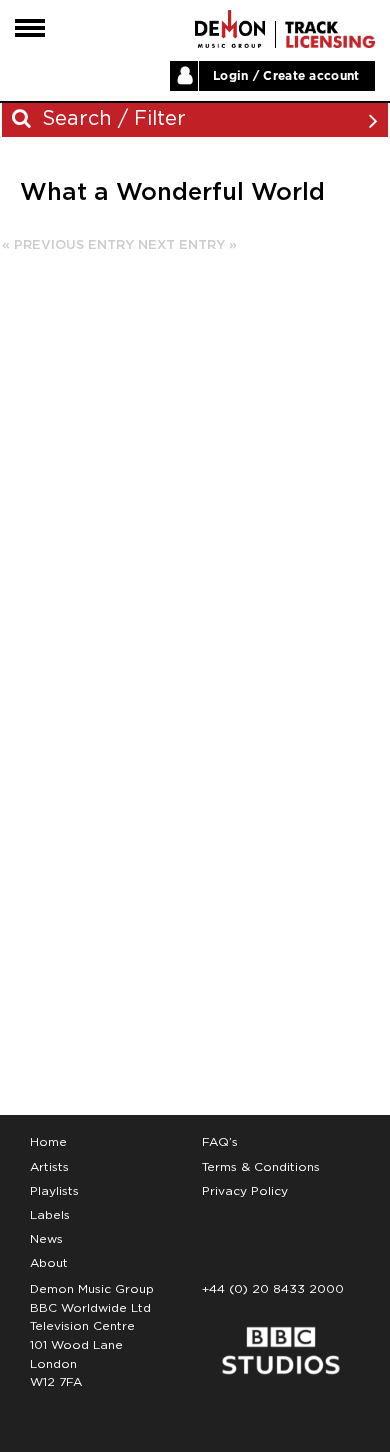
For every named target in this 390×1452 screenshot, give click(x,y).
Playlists (54, 1191)
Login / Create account (286, 76)
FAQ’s (220, 1142)
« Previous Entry (68, 245)
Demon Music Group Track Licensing (230, 29)
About (49, 1263)
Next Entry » (187, 245)
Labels (50, 1215)
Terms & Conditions (261, 1167)
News (46, 1239)
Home (48, 1142)
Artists (49, 1167)
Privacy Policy (245, 1191)
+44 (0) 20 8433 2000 (273, 1289)
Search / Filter (111, 119)
